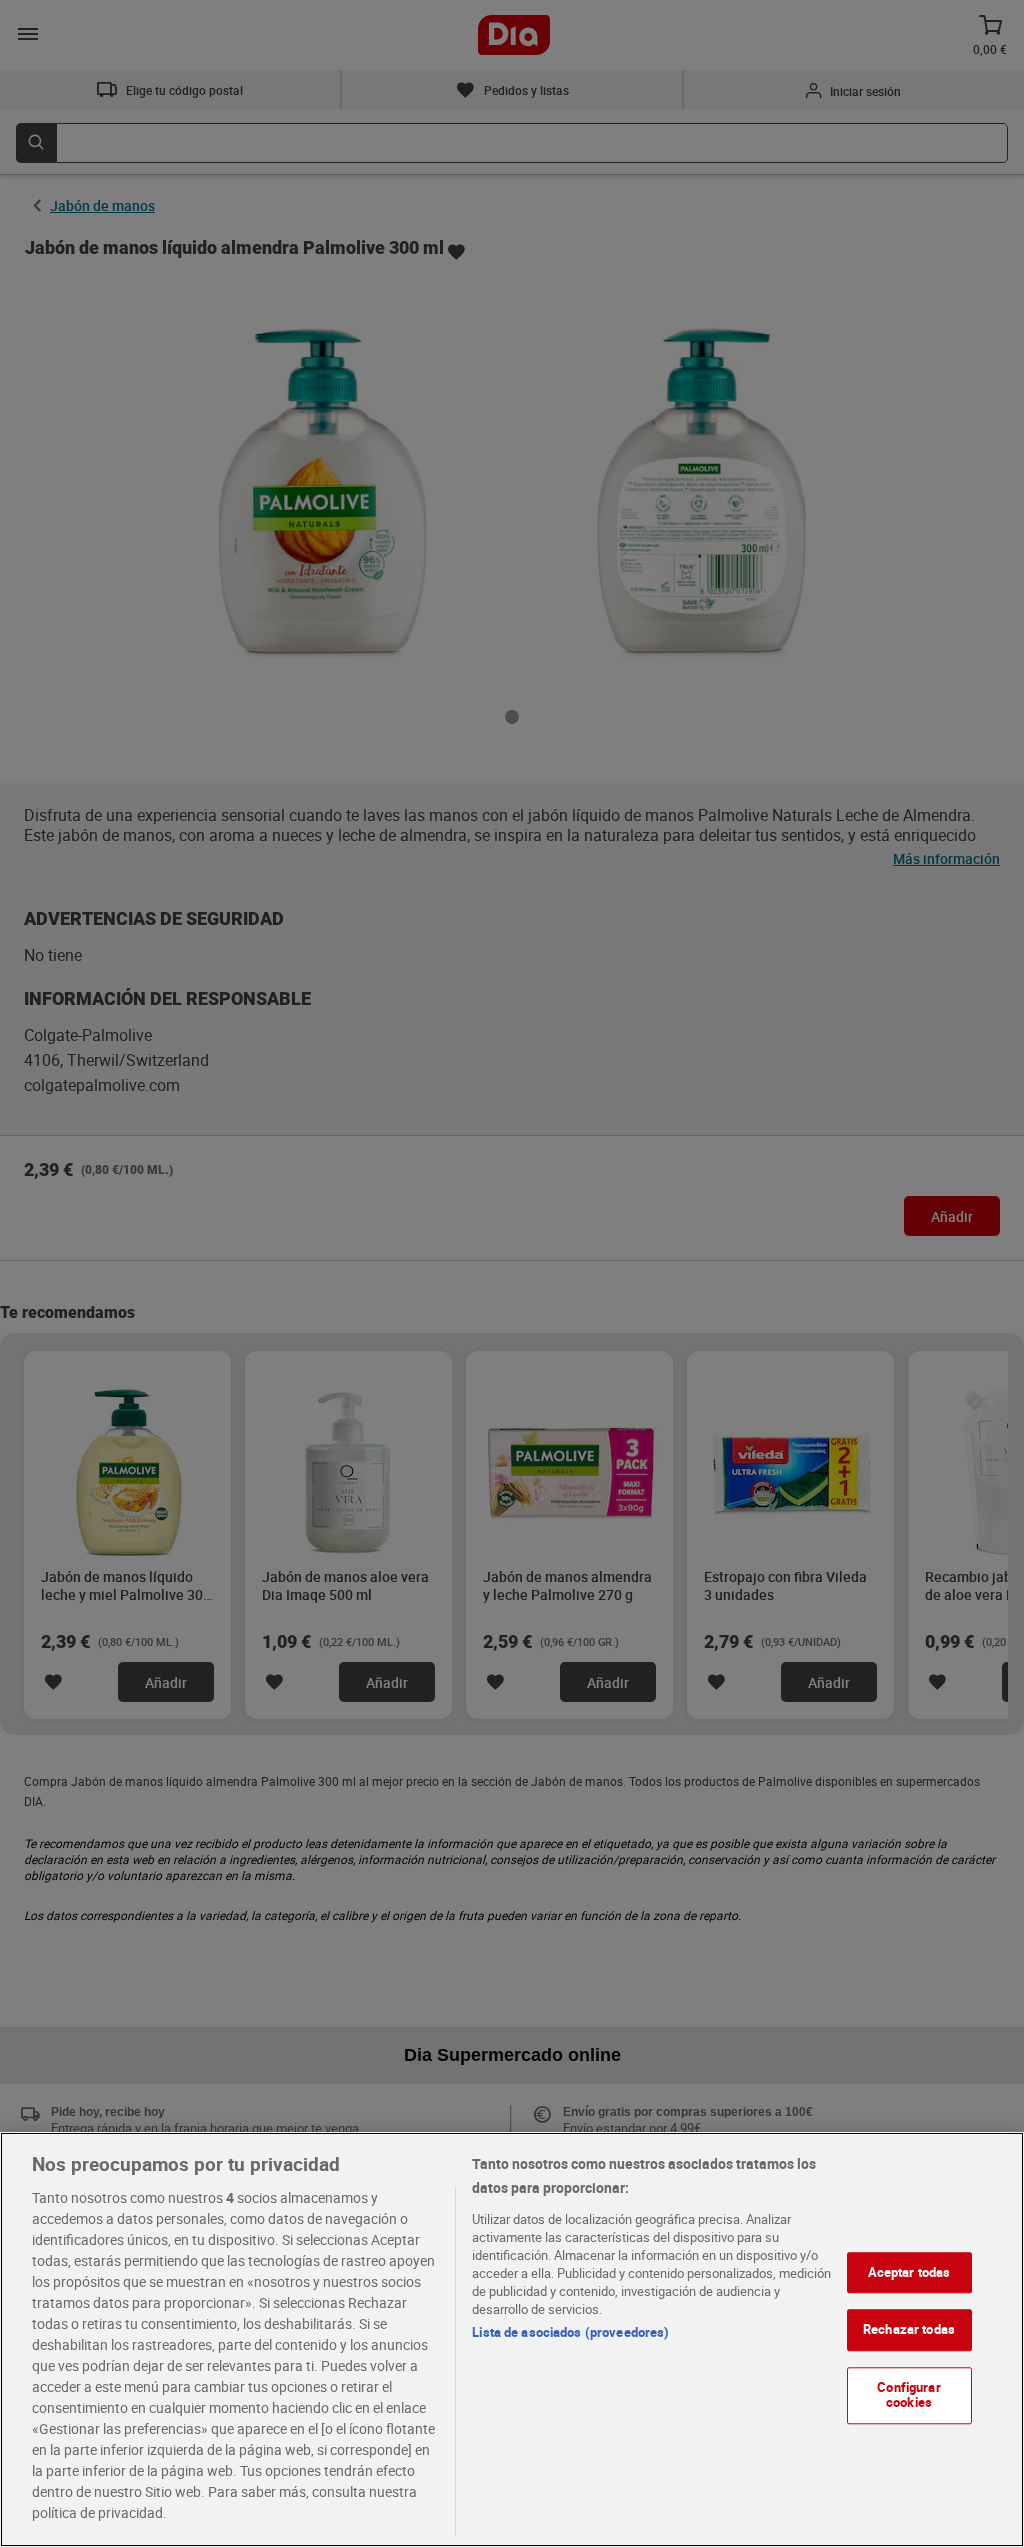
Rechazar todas (909, 2329)
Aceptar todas (909, 2272)
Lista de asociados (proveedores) (570, 2332)
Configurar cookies (908, 2395)
